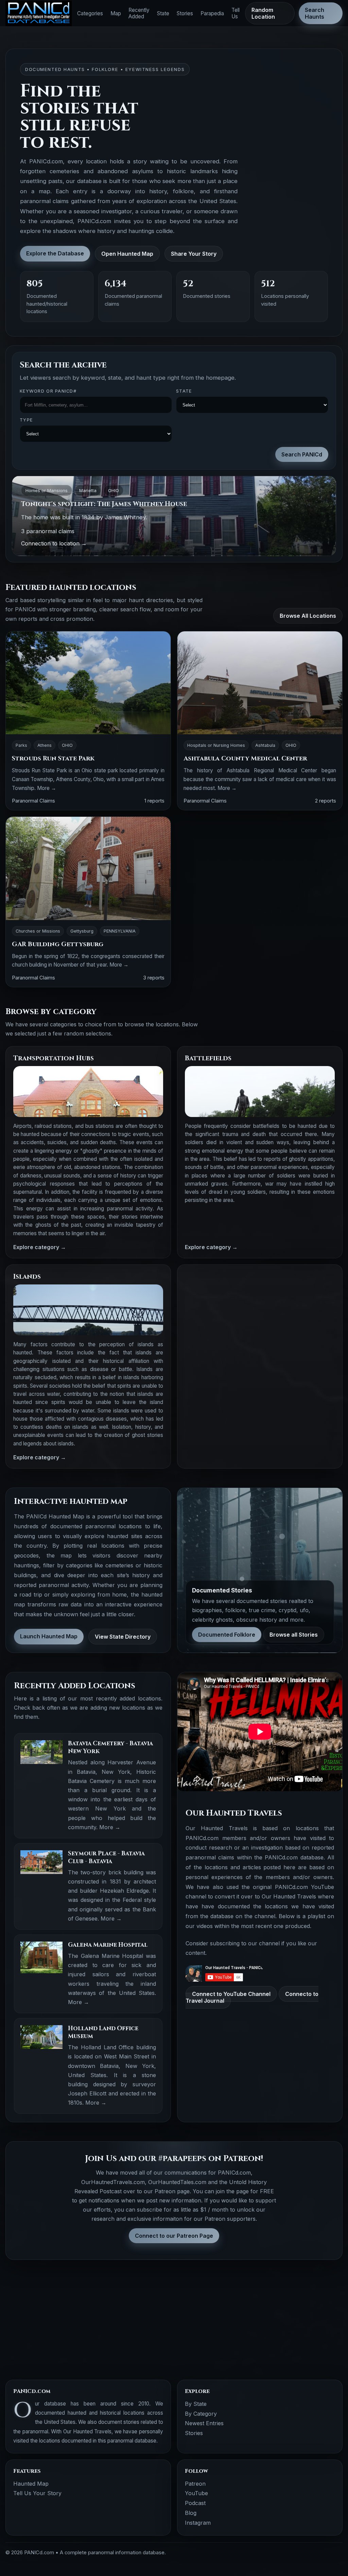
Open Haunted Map (127, 254)
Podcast (195, 2503)
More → (47, 788)
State (163, 13)
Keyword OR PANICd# (48, 391)
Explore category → (40, 1247)
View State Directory (123, 1637)
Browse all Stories (294, 1635)
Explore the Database (55, 253)
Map (116, 13)
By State (196, 2404)
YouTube (196, 2493)
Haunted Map (31, 2484)
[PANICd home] (39, 13)
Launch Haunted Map (49, 1636)
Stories (185, 13)
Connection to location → (54, 543)
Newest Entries (204, 2423)
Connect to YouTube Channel (231, 1994)
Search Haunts (315, 13)
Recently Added (139, 13)
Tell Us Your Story (37, 2493)
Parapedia (212, 13)
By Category (201, 2414)
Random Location (263, 13)
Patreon (195, 2484)
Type (26, 420)
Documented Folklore (227, 1635)
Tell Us (236, 13)
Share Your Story (194, 254)
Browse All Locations (308, 616)
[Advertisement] (260, 1320)
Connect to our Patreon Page (174, 2236)
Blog (191, 2513)
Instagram (198, 2523)
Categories (90, 13)
